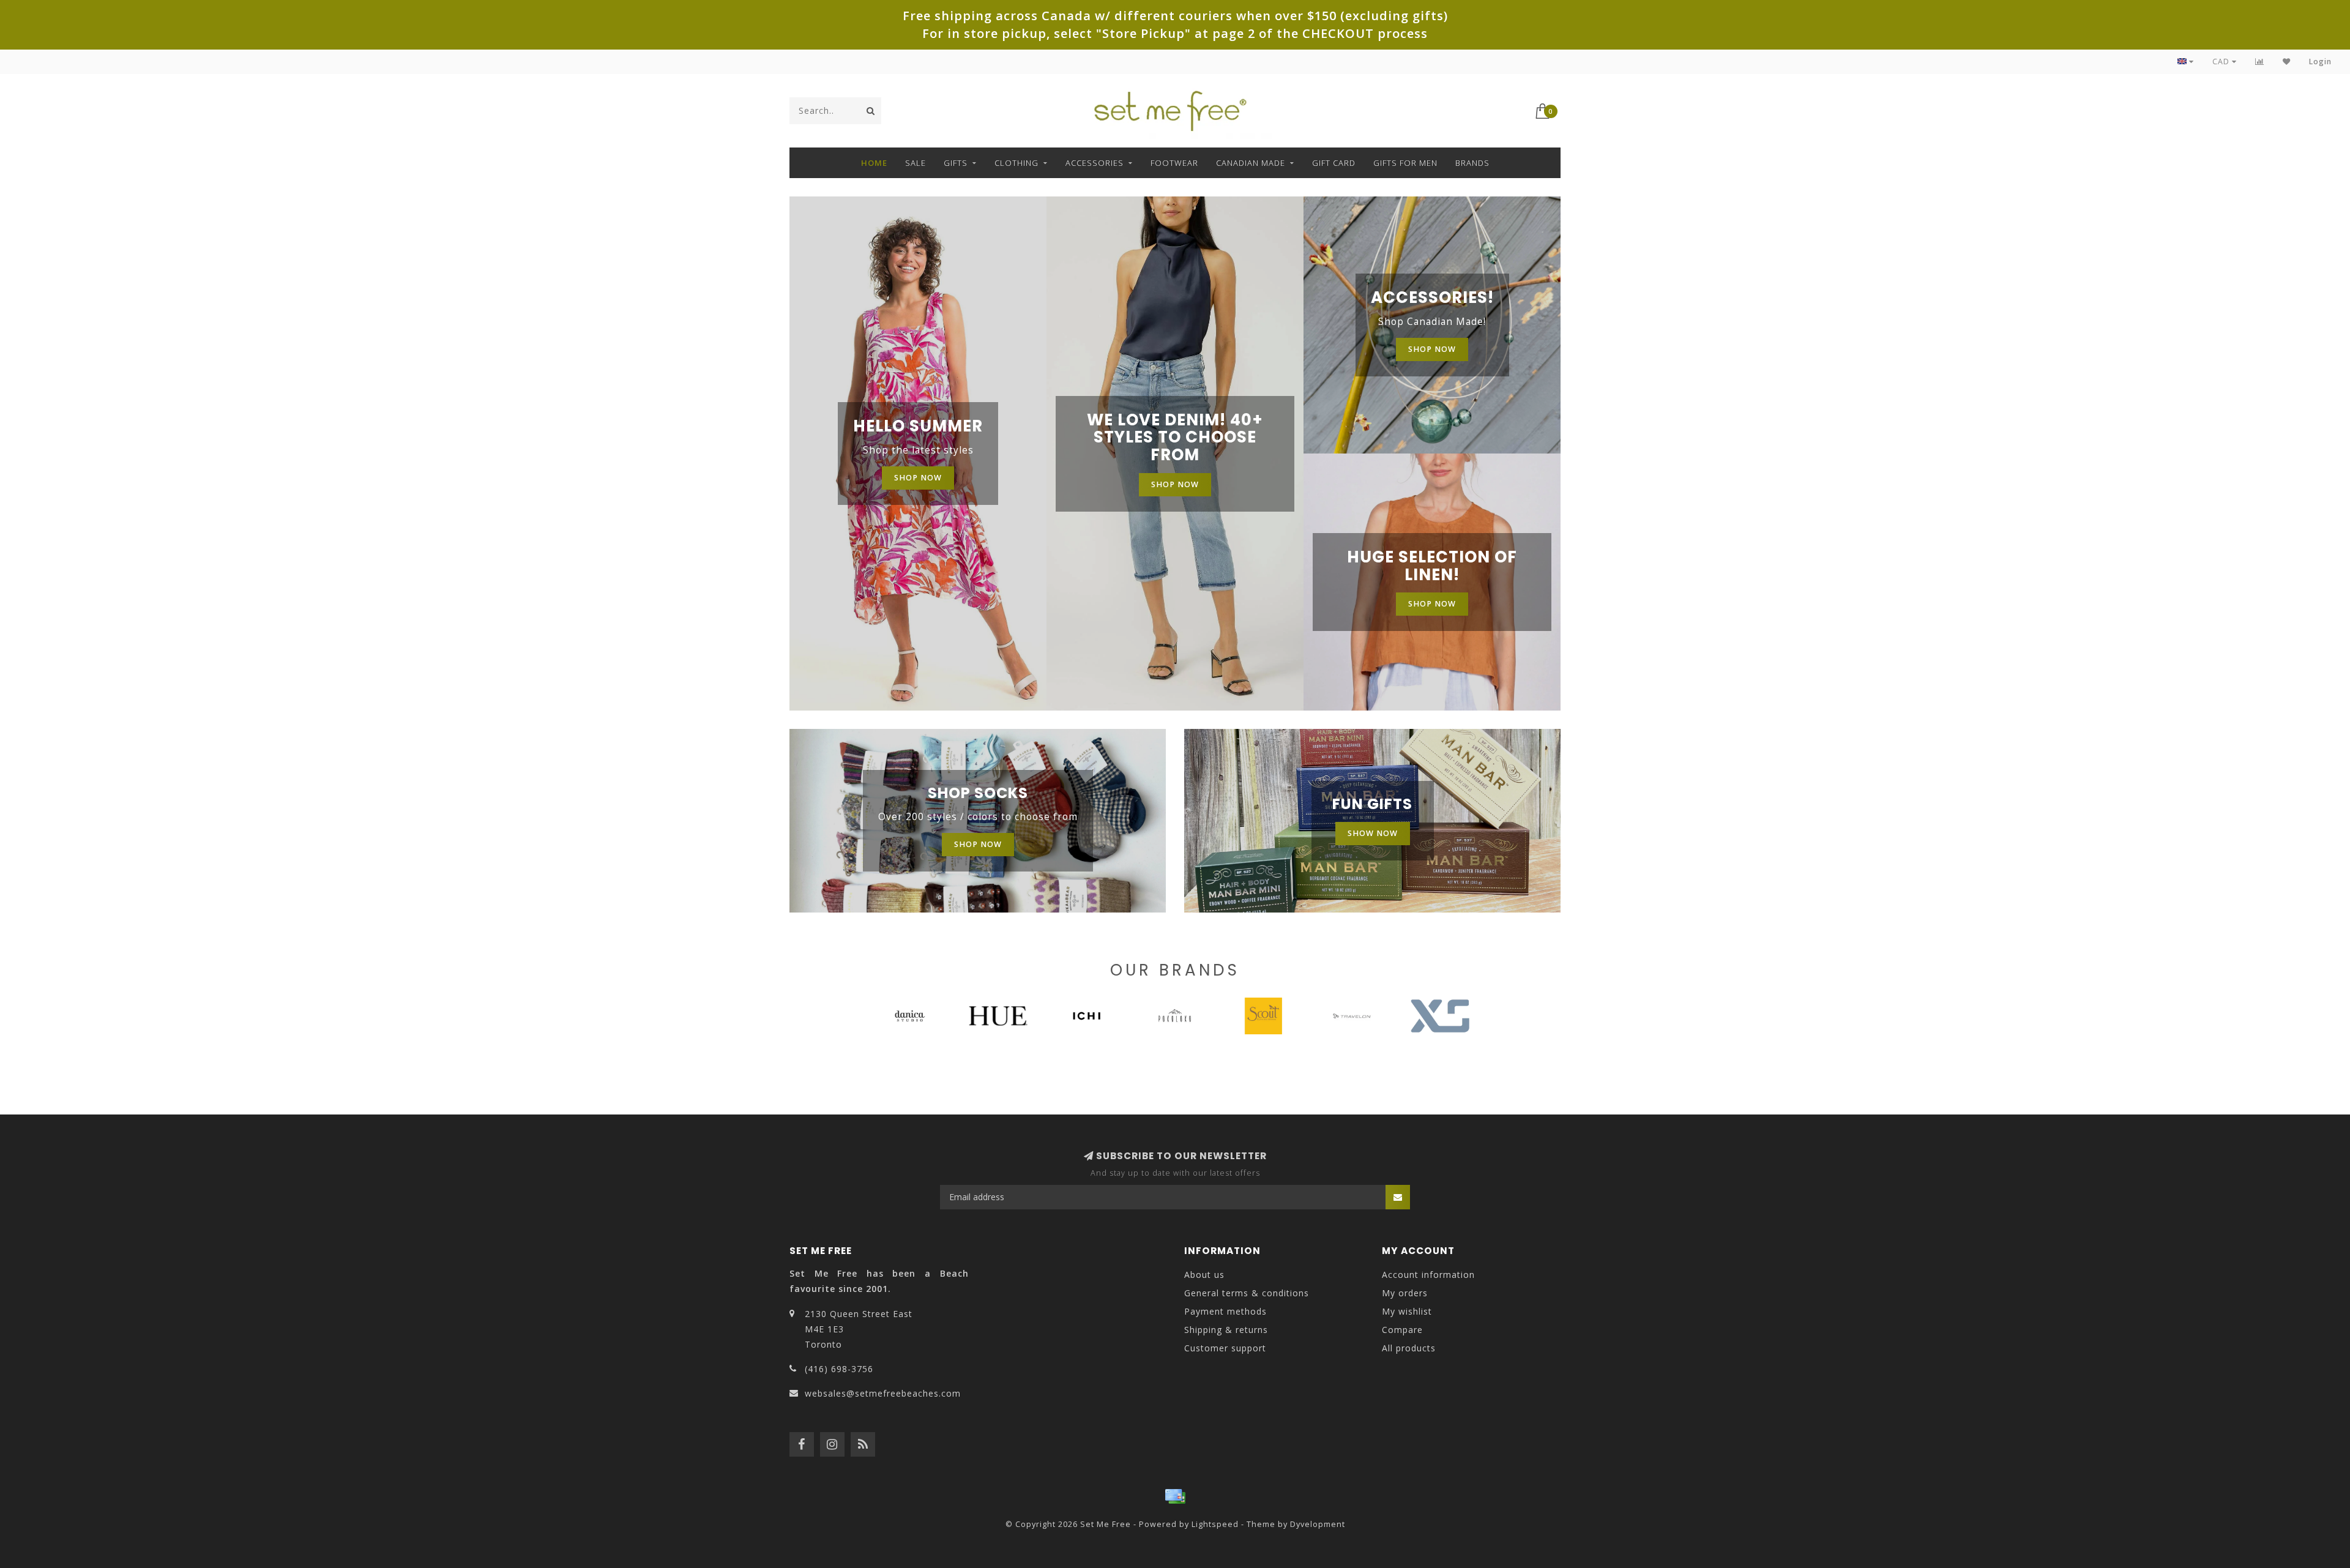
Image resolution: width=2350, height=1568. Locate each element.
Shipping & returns (1226, 1330)
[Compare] (2260, 62)
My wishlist (1407, 1311)
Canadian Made (1251, 163)
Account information (1428, 1275)
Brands (1472, 163)
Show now (1373, 833)
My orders (1405, 1293)
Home (874, 163)
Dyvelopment (1318, 1524)
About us (1204, 1275)
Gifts (956, 163)
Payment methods (1225, 1311)
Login (2320, 62)
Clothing (1016, 163)
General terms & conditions (1247, 1293)
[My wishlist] (2287, 62)
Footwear (1174, 163)
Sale (916, 163)
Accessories (1095, 163)
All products (1409, 1348)
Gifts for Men (1405, 163)
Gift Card (1334, 163)
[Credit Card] (1175, 1496)
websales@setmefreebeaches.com (883, 1393)
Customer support (1225, 1348)
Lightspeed (1215, 1524)
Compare (1402, 1330)
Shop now (918, 478)
